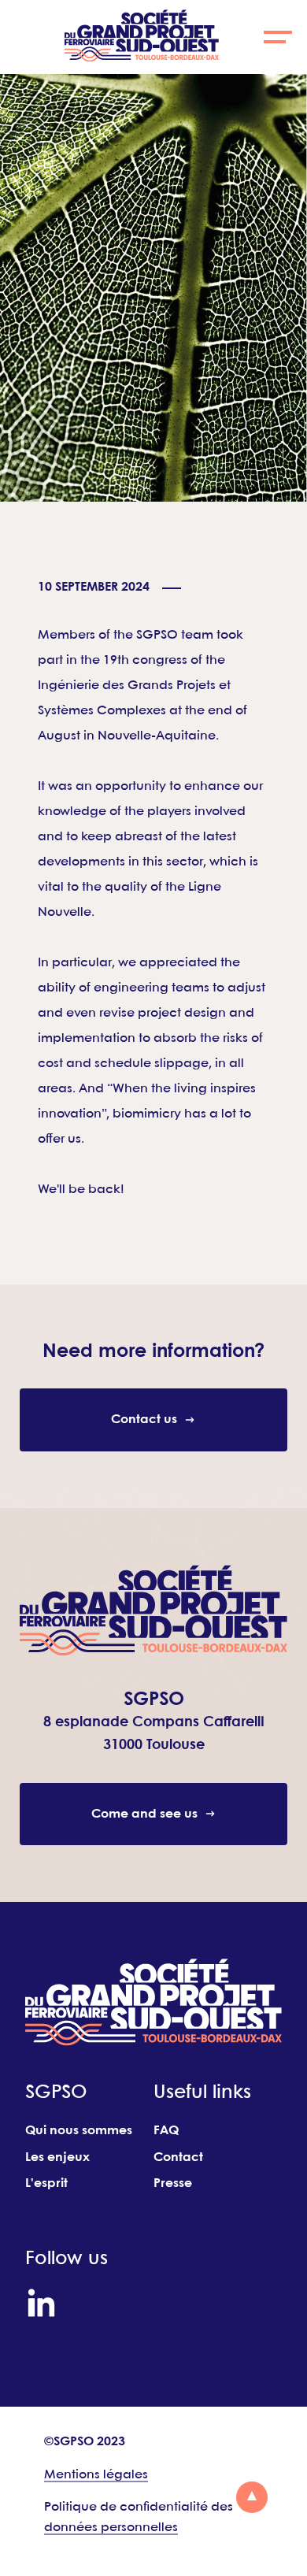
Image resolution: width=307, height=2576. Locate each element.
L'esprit (46, 2183)
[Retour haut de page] (252, 2497)
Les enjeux (57, 2157)
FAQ (166, 2131)
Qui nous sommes (79, 2131)
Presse (173, 2183)
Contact (178, 2157)
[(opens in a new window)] (41, 2303)
